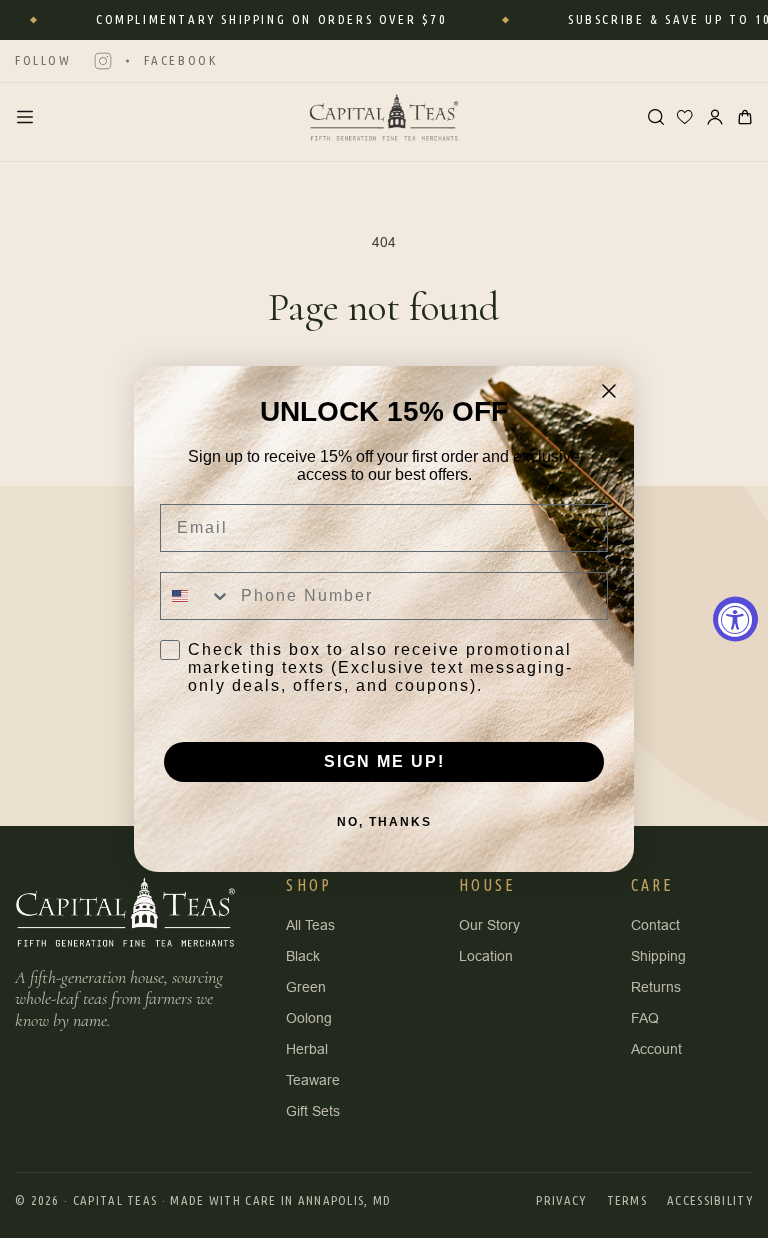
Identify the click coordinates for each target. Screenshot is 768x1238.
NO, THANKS (384, 822)
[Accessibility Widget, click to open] (735, 619)
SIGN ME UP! (384, 761)
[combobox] (196, 596)
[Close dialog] (609, 391)
